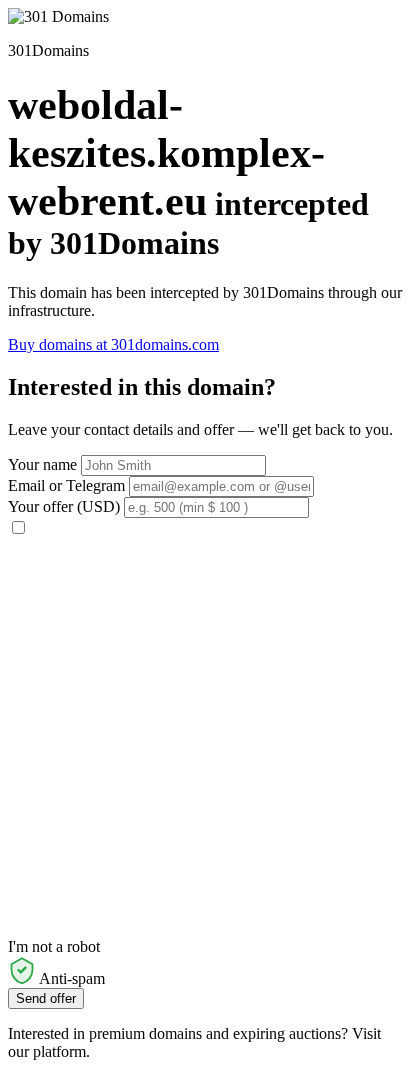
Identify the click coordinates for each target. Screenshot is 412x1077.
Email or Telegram (66, 485)
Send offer (46, 998)
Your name (42, 464)
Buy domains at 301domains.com (113, 344)
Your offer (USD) (64, 506)
